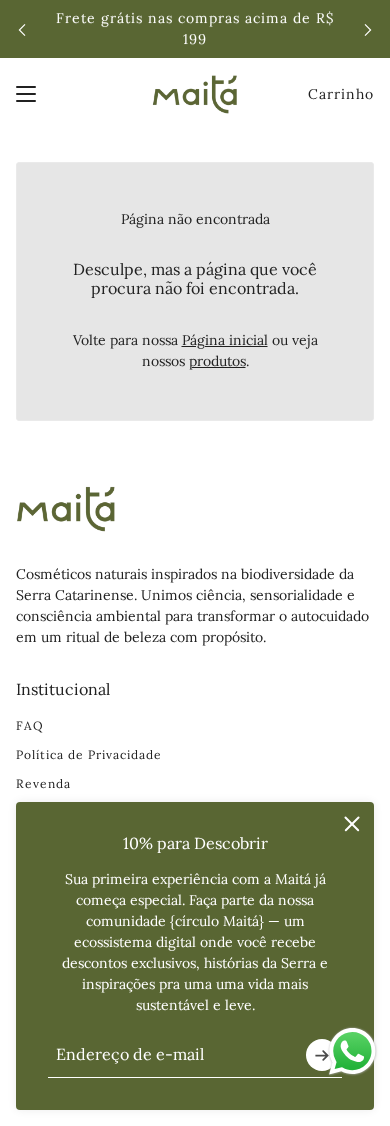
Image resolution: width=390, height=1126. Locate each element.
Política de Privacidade (89, 754)
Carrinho (341, 94)
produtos (217, 361)
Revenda (43, 783)
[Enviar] (322, 1055)
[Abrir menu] (26, 94)
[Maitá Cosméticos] (195, 94)
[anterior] (22, 29)
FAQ (30, 725)
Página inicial (225, 340)
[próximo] (368, 29)
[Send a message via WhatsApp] (352, 1051)
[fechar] (352, 824)
